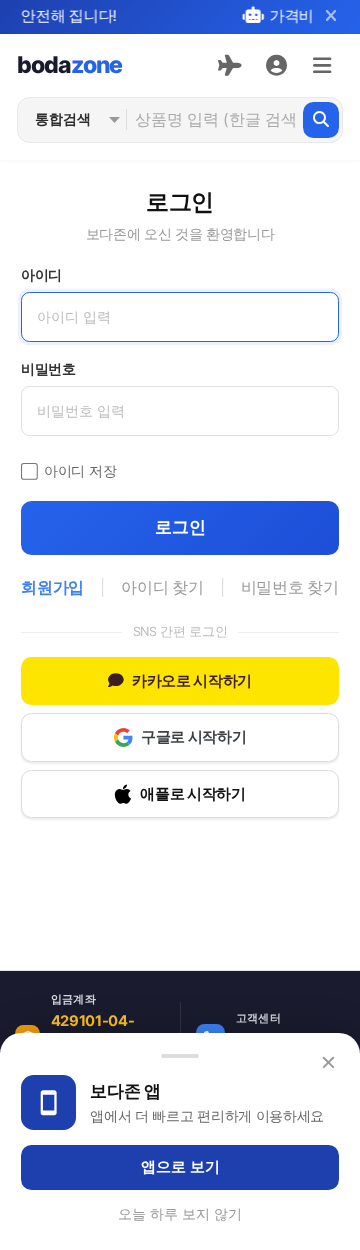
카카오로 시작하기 (192, 681)
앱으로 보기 (180, 1167)
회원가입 (52, 587)
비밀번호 (48, 369)
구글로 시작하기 (193, 737)
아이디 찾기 (162, 587)
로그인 (180, 527)
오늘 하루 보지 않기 (180, 1214)
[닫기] (330, 16)
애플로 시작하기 (192, 794)
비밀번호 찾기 (290, 587)
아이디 (41, 275)
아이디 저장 (80, 471)
